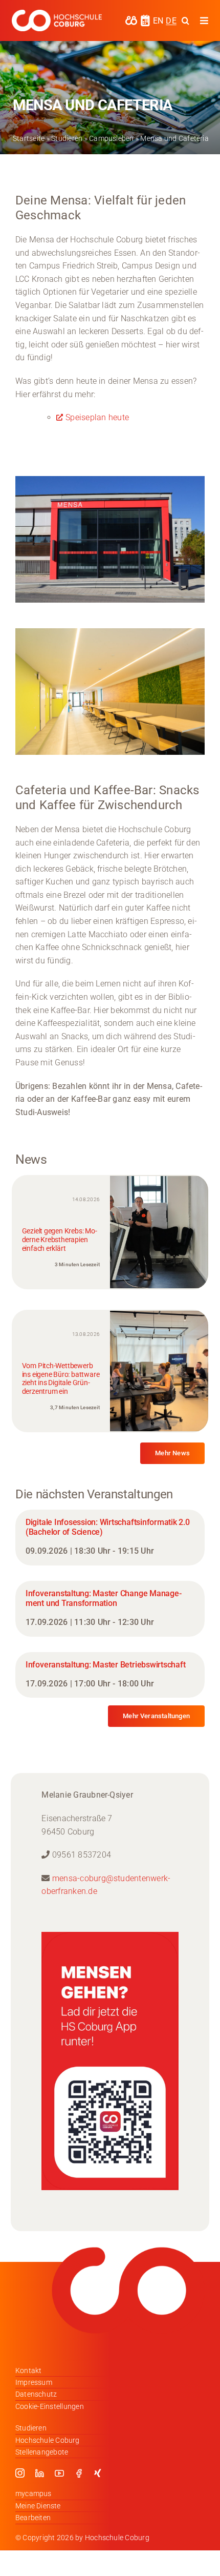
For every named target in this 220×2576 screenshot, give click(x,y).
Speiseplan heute (97, 417)
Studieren (67, 138)
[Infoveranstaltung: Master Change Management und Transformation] (110, 1609)
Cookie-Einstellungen (50, 2406)
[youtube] (59, 2473)
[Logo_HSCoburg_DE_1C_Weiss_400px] (57, 14)
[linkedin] (39, 2473)
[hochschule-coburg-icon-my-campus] (131, 19)
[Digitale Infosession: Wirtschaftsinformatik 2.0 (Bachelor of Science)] (110, 1538)
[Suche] (185, 20)
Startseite (29, 138)
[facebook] (79, 2473)
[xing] (98, 2473)
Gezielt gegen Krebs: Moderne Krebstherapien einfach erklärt (60, 1240)
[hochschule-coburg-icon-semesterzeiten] (145, 18)
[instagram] (20, 2473)
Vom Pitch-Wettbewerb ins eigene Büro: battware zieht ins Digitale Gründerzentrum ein (61, 1378)
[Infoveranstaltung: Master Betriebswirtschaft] (110, 1675)
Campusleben (112, 138)
